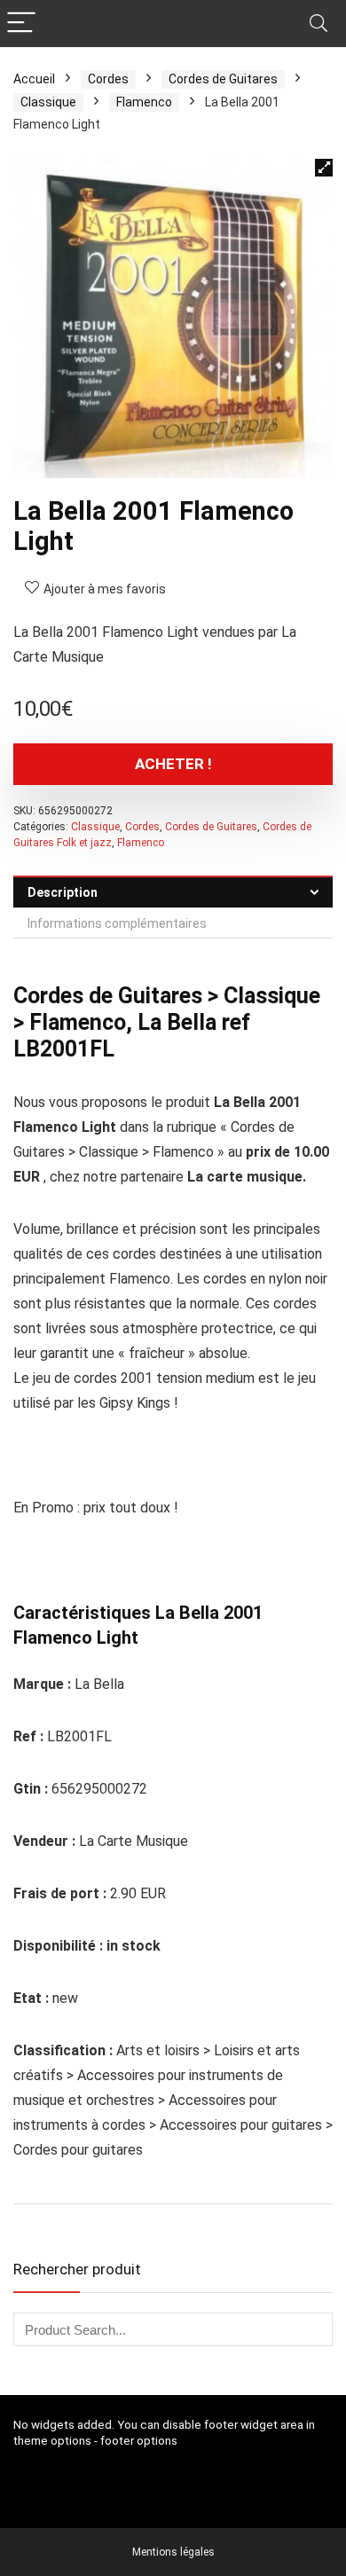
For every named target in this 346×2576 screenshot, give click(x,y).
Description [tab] (63, 892)
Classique (48, 102)
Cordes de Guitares (223, 79)
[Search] (318, 24)
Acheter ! (173, 764)
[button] (324, 168)
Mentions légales (173, 2552)
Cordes (108, 79)
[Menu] (21, 24)
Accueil (34, 79)
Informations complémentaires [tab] (117, 923)
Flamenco (144, 102)
